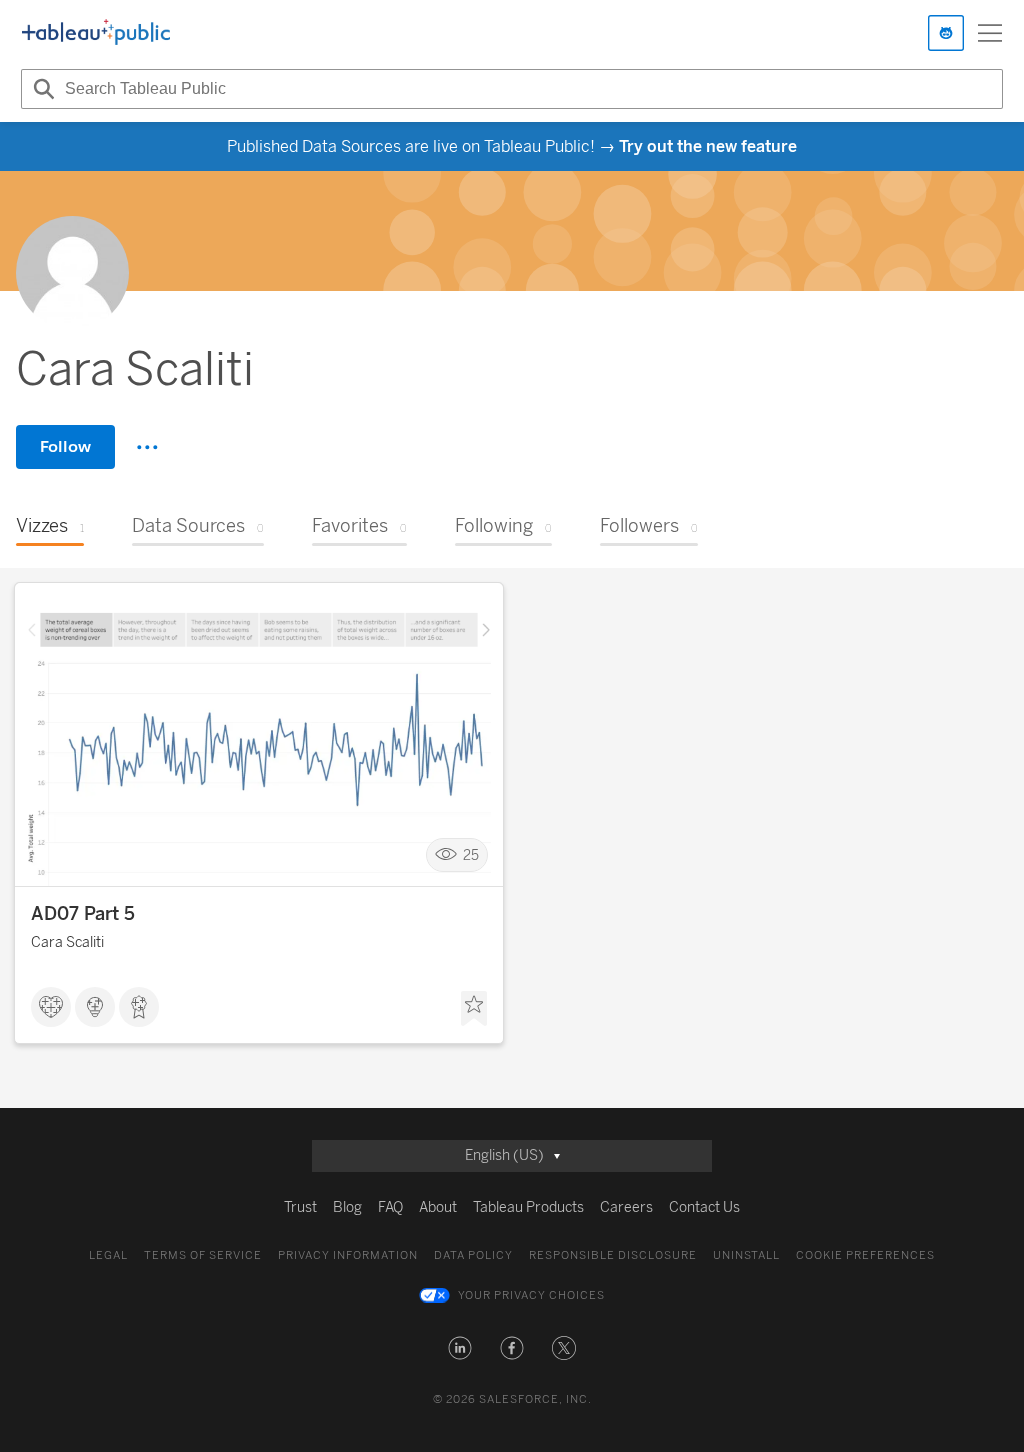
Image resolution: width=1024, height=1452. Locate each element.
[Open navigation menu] (990, 33)
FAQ (390, 1207)
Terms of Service (203, 1255)
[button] (460, 1348)
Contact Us (704, 1207)
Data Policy (473, 1255)
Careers (626, 1207)
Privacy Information (348, 1255)
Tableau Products (528, 1207)
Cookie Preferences (865, 1255)
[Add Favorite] (474, 1009)
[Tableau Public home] (96, 33)
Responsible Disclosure (613, 1255)
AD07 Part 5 (83, 914)
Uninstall (746, 1255)
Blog (347, 1207)
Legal (108, 1255)
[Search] (41, 89)
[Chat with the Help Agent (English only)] (946, 33)
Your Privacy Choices (531, 1295)
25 (471, 855)
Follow (65, 446)
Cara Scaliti (67, 942)
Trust (300, 1207)
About (438, 1207)
